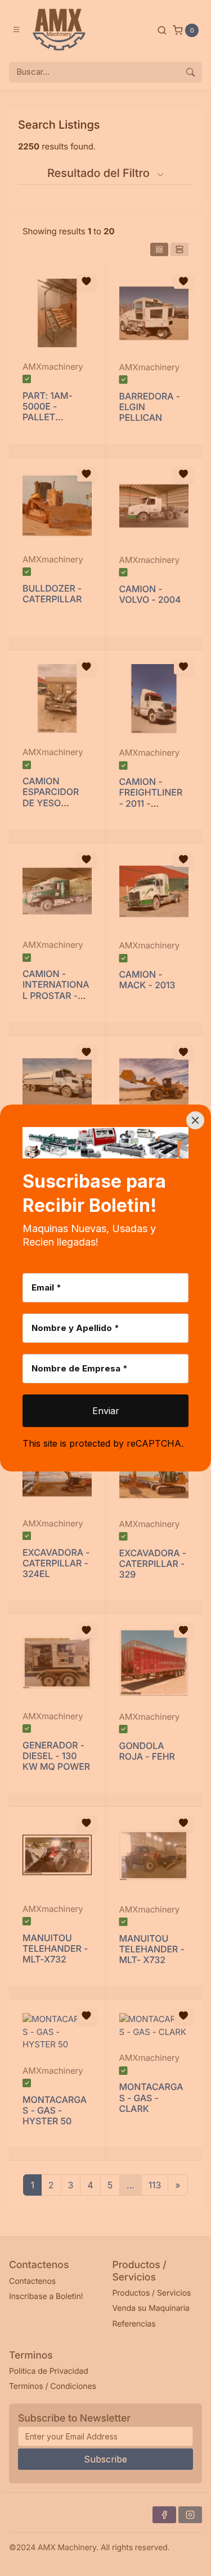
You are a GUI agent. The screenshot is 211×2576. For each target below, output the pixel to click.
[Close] (195, 1120)
